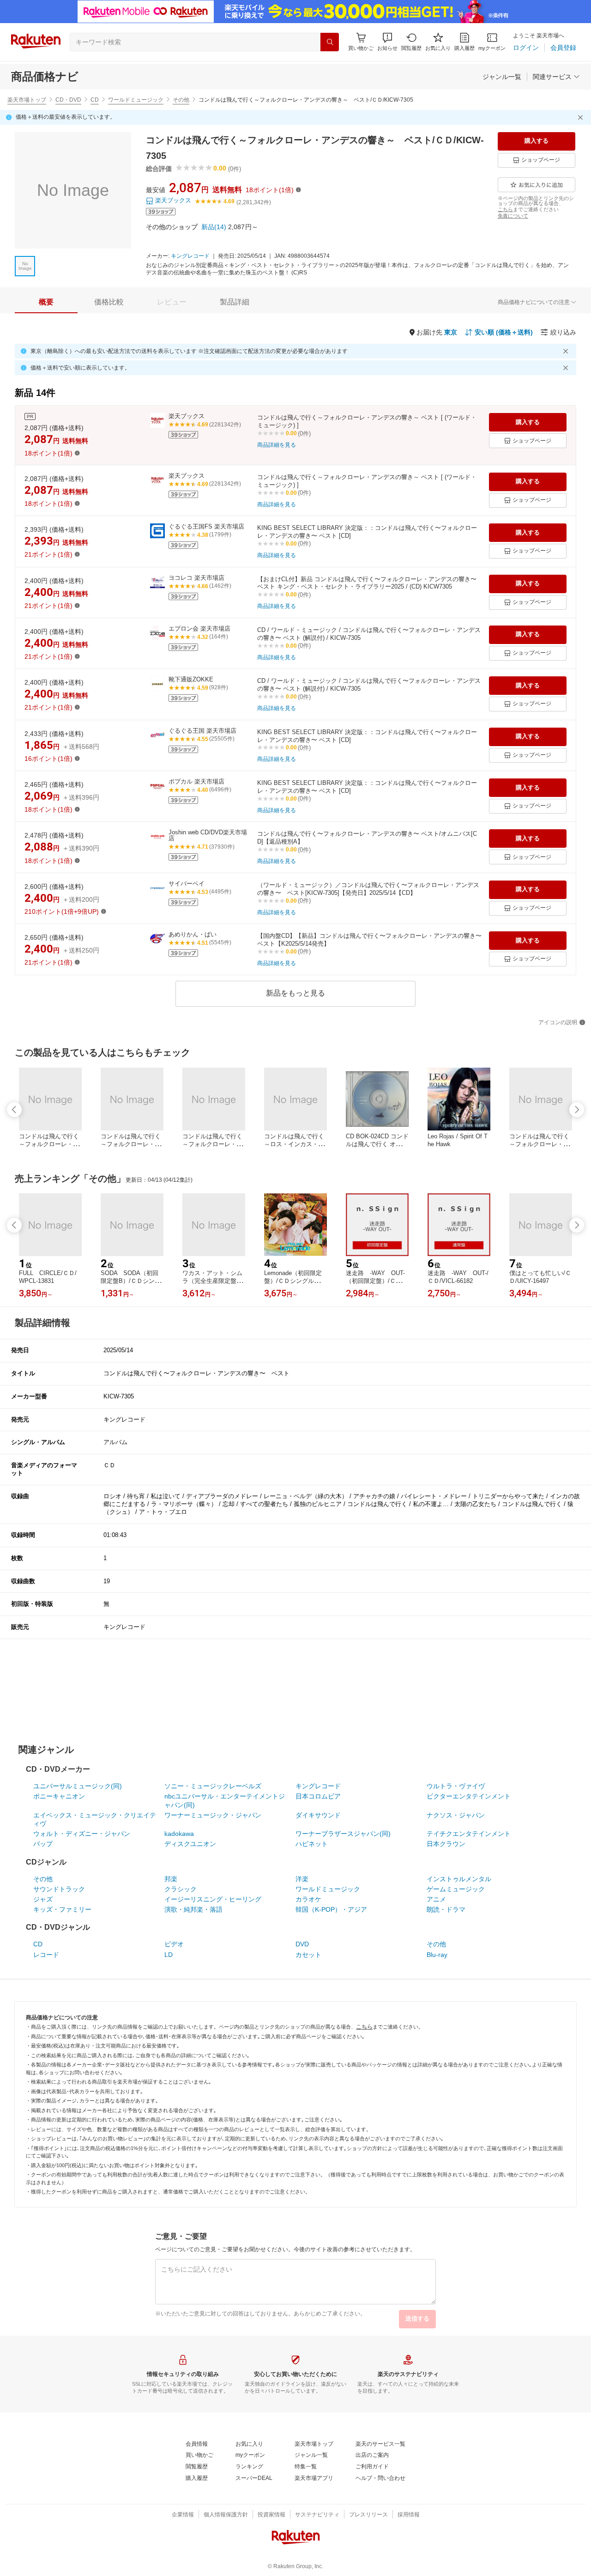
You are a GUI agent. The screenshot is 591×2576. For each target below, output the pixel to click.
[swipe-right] (577, 1110)
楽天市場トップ (27, 100)
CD (95, 100)
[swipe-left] (14, 1110)
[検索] (330, 42)
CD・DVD (68, 100)
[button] (387, 42)
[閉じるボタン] (582, 117)
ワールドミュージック (136, 100)
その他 (181, 100)
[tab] (46, 302)
